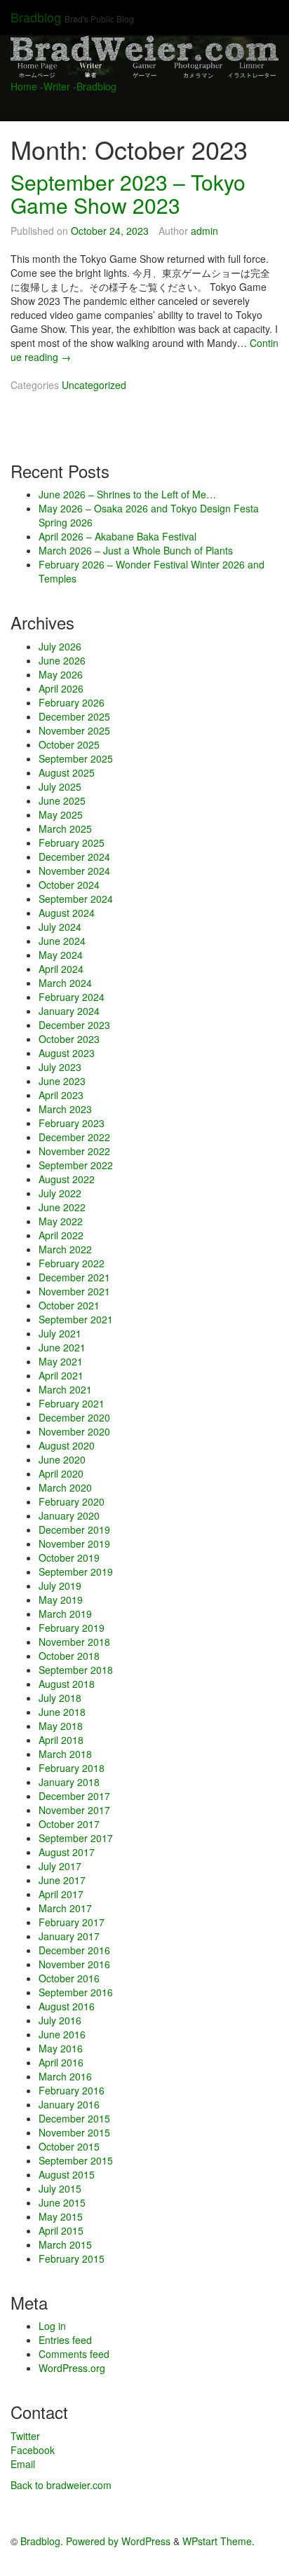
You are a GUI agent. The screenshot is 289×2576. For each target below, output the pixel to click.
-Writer (55, 86)
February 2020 (72, 1501)
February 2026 (72, 702)
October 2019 (69, 1558)
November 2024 (74, 871)
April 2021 (61, 1375)
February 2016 (72, 2090)
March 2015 (65, 2244)
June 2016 (62, 2034)
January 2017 (69, 1936)
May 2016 (61, 2048)
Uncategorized (94, 385)
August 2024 (67, 913)
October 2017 (69, 1824)
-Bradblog (95, 86)
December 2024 (74, 857)
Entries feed (65, 2340)
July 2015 (60, 2188)
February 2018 (72, 1768)
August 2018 (67, 1684)
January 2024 (69, 1011)
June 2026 (62, 660)
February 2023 (72, 1123)
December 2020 (74, 1417)
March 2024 (65, 983)
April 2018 (61, 1740)
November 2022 (74, 1151)
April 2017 (61, 1894)
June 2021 (62, 1347)
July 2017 (60, 1866)
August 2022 (67, 1179)
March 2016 (65, 2076)
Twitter (25, 2436)
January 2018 (69, 1782)
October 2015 (69, 2146)
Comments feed (74, 2354)
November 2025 (74, 730)
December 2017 (74, 1796)
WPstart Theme (217, 2541)
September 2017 (76, 1838)
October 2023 (69, 1039)
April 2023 (61, 1095)
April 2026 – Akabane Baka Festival (117, 536)
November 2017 (74, 1810)
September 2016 (76, 1992)
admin (204, 231)
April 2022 (61, 1235)
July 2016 (60, 2020)
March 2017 (65, 1908)
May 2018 (61, 1726)
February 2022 (72, 1263)
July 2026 (60, 646)
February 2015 (72, 2258)
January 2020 (69, 1515)
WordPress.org (72, 2368)
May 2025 (61, 815)
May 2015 (61, 2216)
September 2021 (76, 1319)
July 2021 (60, 1333)
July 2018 (60, 1698)
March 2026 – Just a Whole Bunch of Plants (136, 550)
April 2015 (61, 2230)
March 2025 (65, 829)
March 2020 (65, 1487)
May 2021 (61, 1361)
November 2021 (74, 1291)
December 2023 (74, 1025)
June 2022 (62, 1207)
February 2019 (72, 1628)
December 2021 (74, 1277)
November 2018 (74, 1642)
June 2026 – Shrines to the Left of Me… (127, 494)
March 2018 (65, 1754)
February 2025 (72, 843)
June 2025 (62, 800)
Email (23, 2464)
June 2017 (62, 1880)
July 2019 (60, 1586)
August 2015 (67, 2174)
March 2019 (65, 1614)
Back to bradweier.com (61, 2485)
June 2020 (62, 1459)
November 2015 (74, 2132)
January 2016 (69, 2104)
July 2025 (60, 786)
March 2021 (65, 1389)
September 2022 (76, 1165)
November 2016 (74, 1964)
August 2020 (67, 1445)
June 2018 (62, 1712)
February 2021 (72, 1403)
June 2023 (62, 1081)
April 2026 (61, 688)
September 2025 (76, 758)
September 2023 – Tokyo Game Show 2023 (128, 193)
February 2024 (72, 997)
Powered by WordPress (118, 2541)
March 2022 (65, 1249)
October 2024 (69, 885)
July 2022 (60, 1193)
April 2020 (61, 1473)
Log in (52, 2326)
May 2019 (61, 1600)
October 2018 (69, 1656)
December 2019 (74, 1529)
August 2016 (67, 2006)
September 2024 (76, 899)
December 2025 (74, 716)
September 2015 (76, 2160)
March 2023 (65, 1109)
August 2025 (67, 772)
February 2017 (72, 1922)
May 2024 (61, 955)
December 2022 (74, 1137)
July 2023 (60, 1067)
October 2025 (69, 744)
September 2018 (76, 1670)
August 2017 (67, 1852)
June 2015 (62, 2202)
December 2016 (74, 1950)
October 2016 (69, 1978)
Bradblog (36, 17)
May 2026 (61, 674)
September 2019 (76, 1572)
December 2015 (74, 2118)
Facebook (33, 2450)
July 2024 (60, 927)
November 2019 (74, 1543)
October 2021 (69, 1305)
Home (24, 86)
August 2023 (67, 1053)
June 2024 (62, 941)
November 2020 (74, 1431)
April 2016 (61, 2062)
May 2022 (61, 1221)
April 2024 (61, 969)
